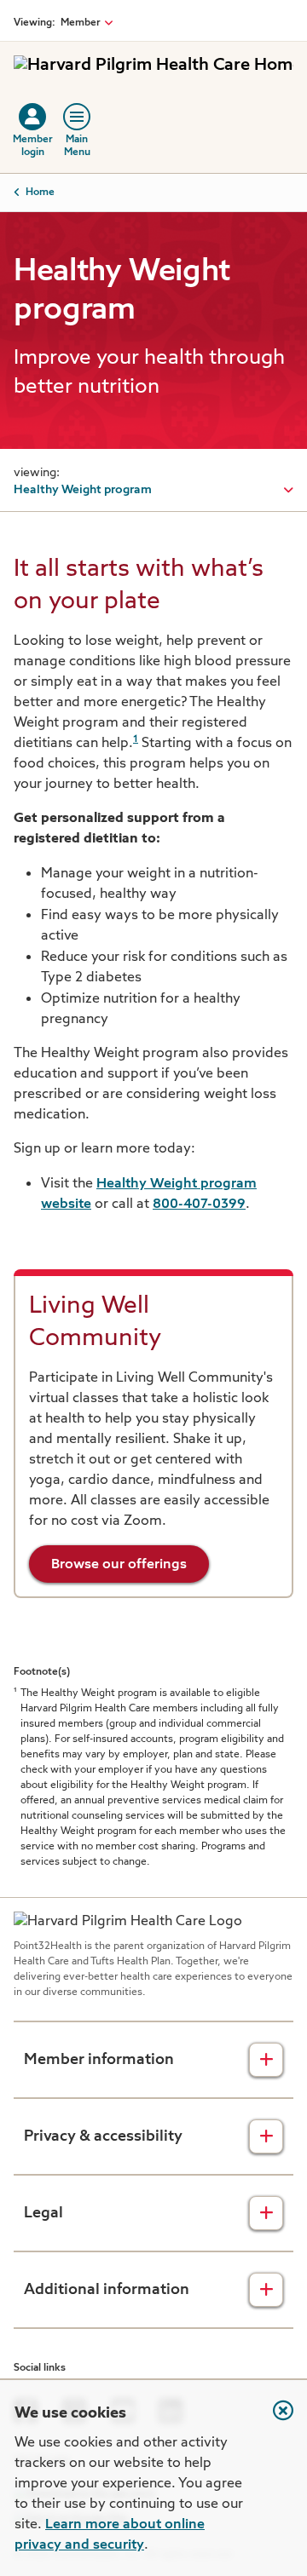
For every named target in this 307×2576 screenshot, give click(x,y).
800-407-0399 (199, 1205)
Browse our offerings (119, 1565)
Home (40, 193)
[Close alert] (275, 2419)
